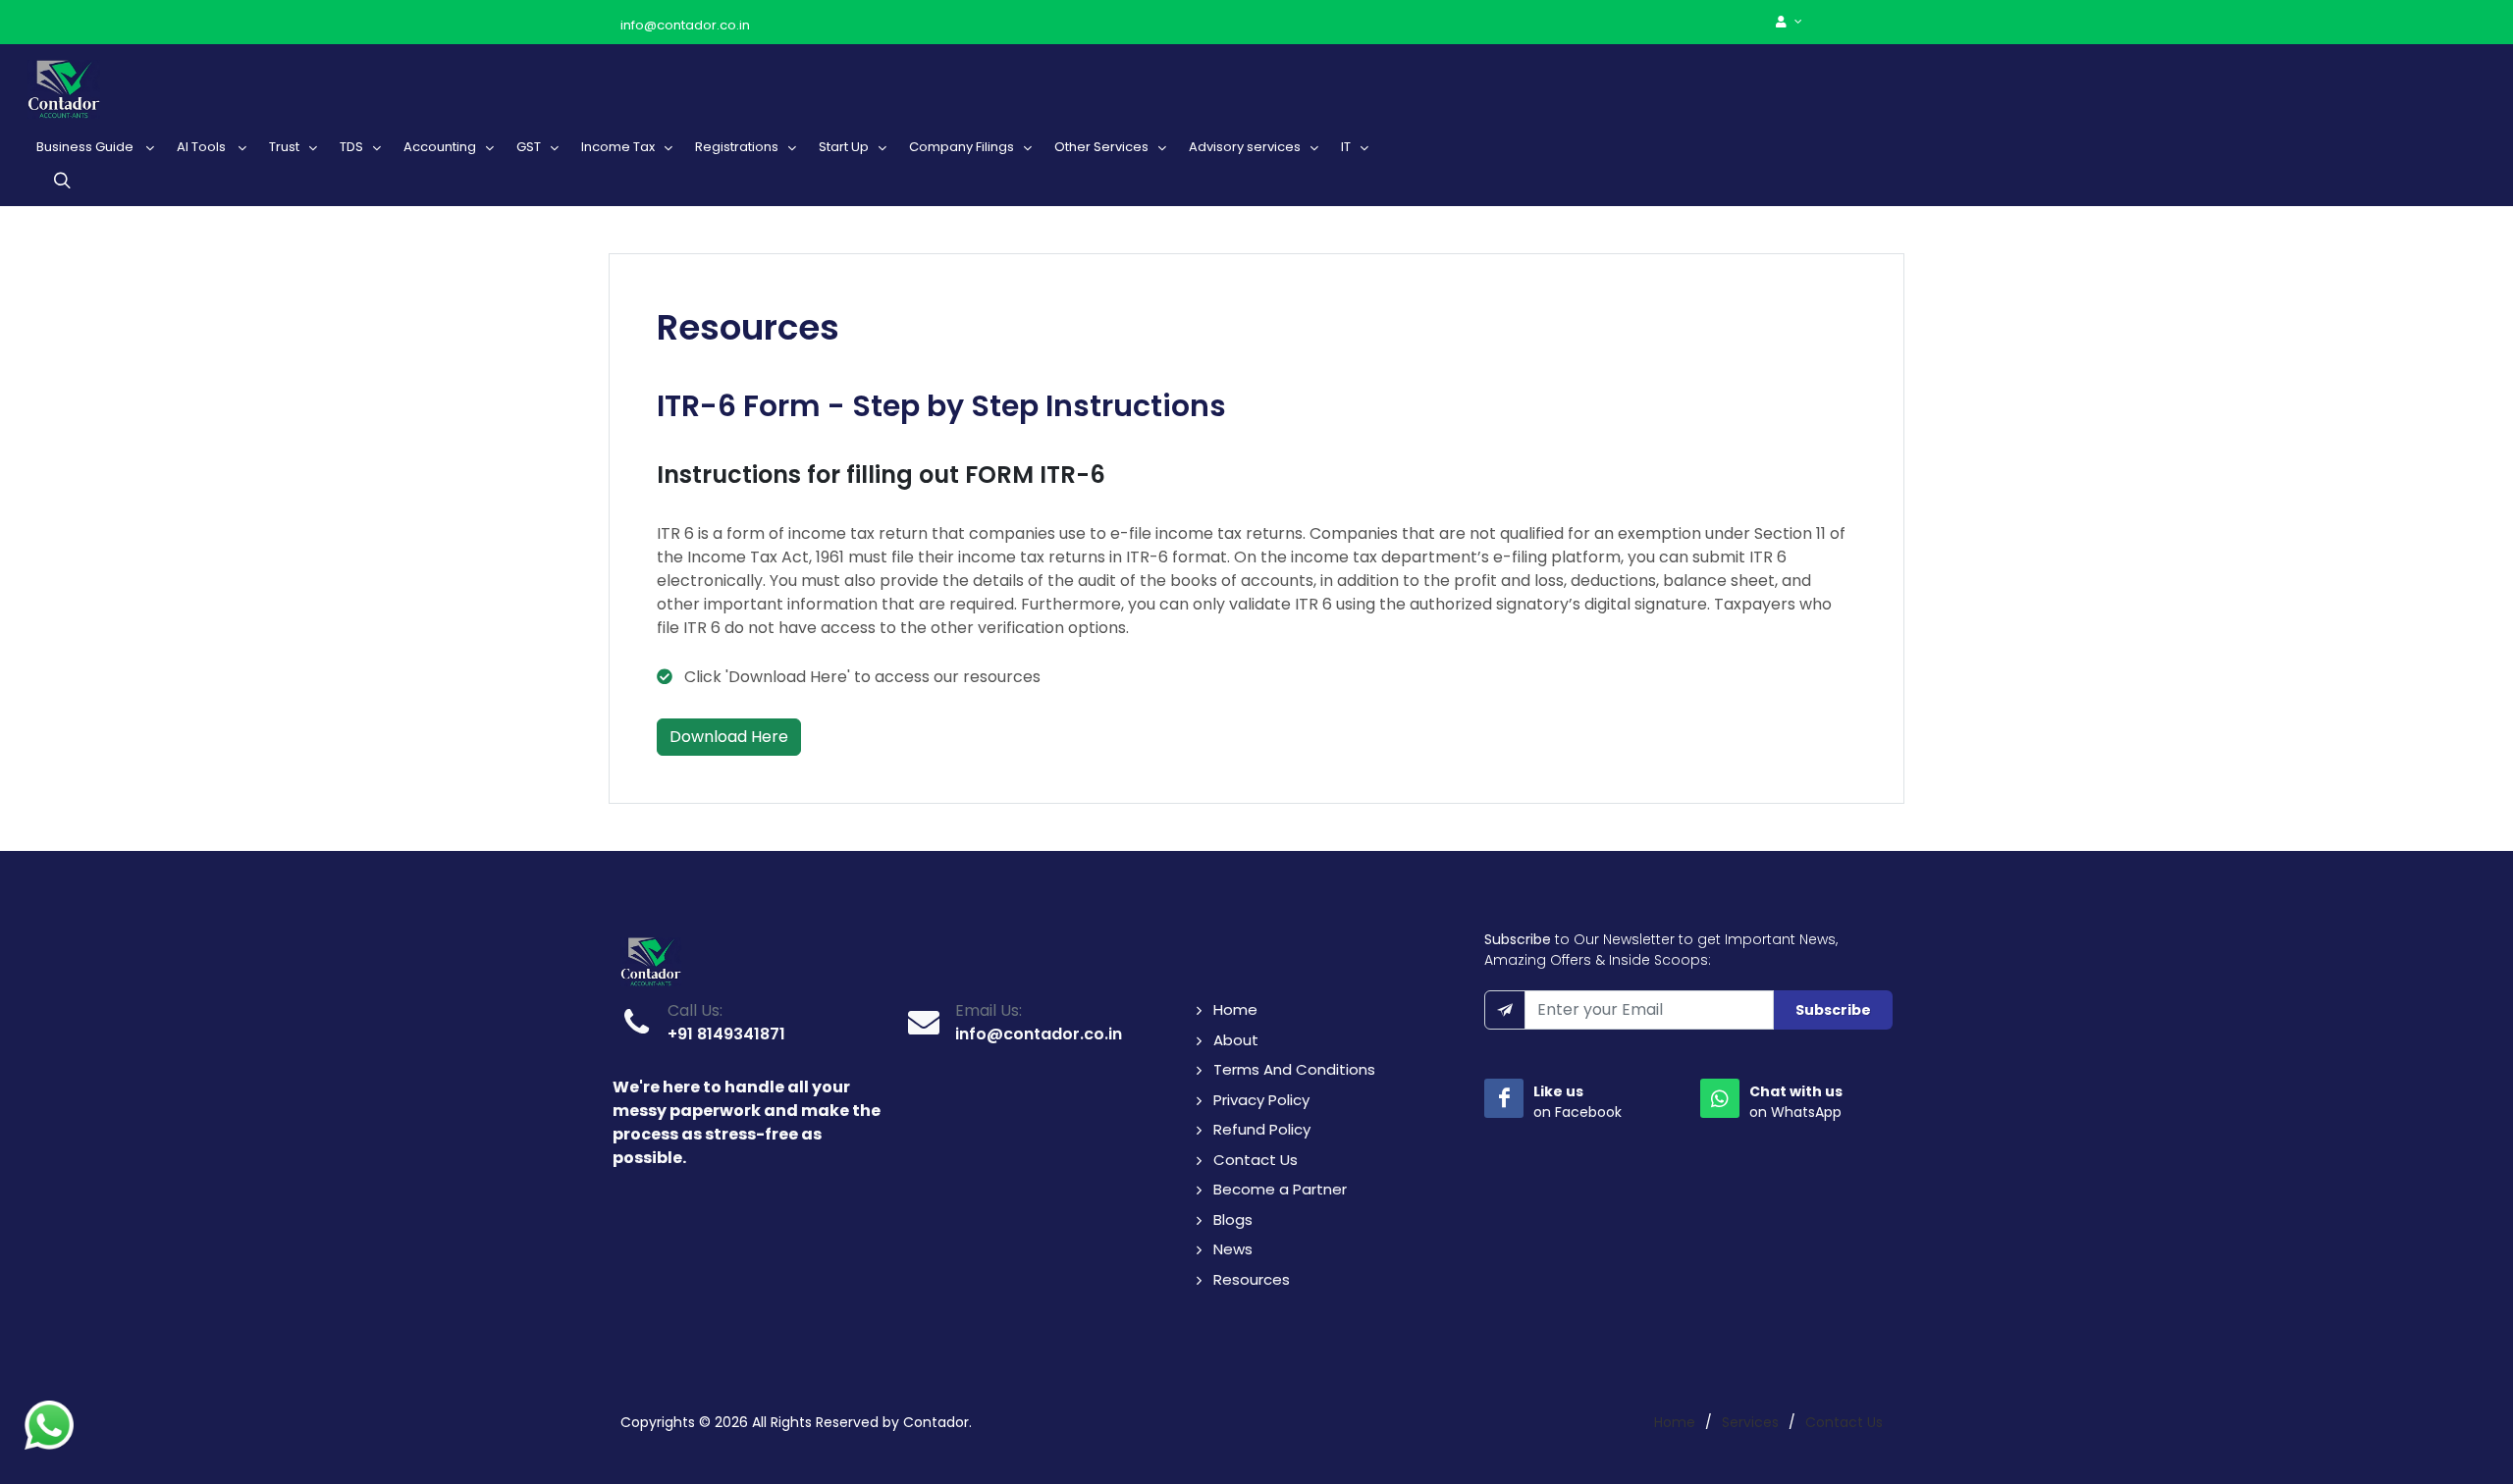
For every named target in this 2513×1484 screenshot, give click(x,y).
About (1236, 1040)
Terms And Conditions (1294, 1069)
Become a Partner (1280, 1189)
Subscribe (1833, 1010)
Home (1235, 1009)
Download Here (729, 737)
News (1233, 1249)
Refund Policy (1262, 1129)
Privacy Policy (1261, 1100)
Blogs (1233, 1219)
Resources (1252, 1279)
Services (1750, 1422)
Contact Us (1256, 1160)
